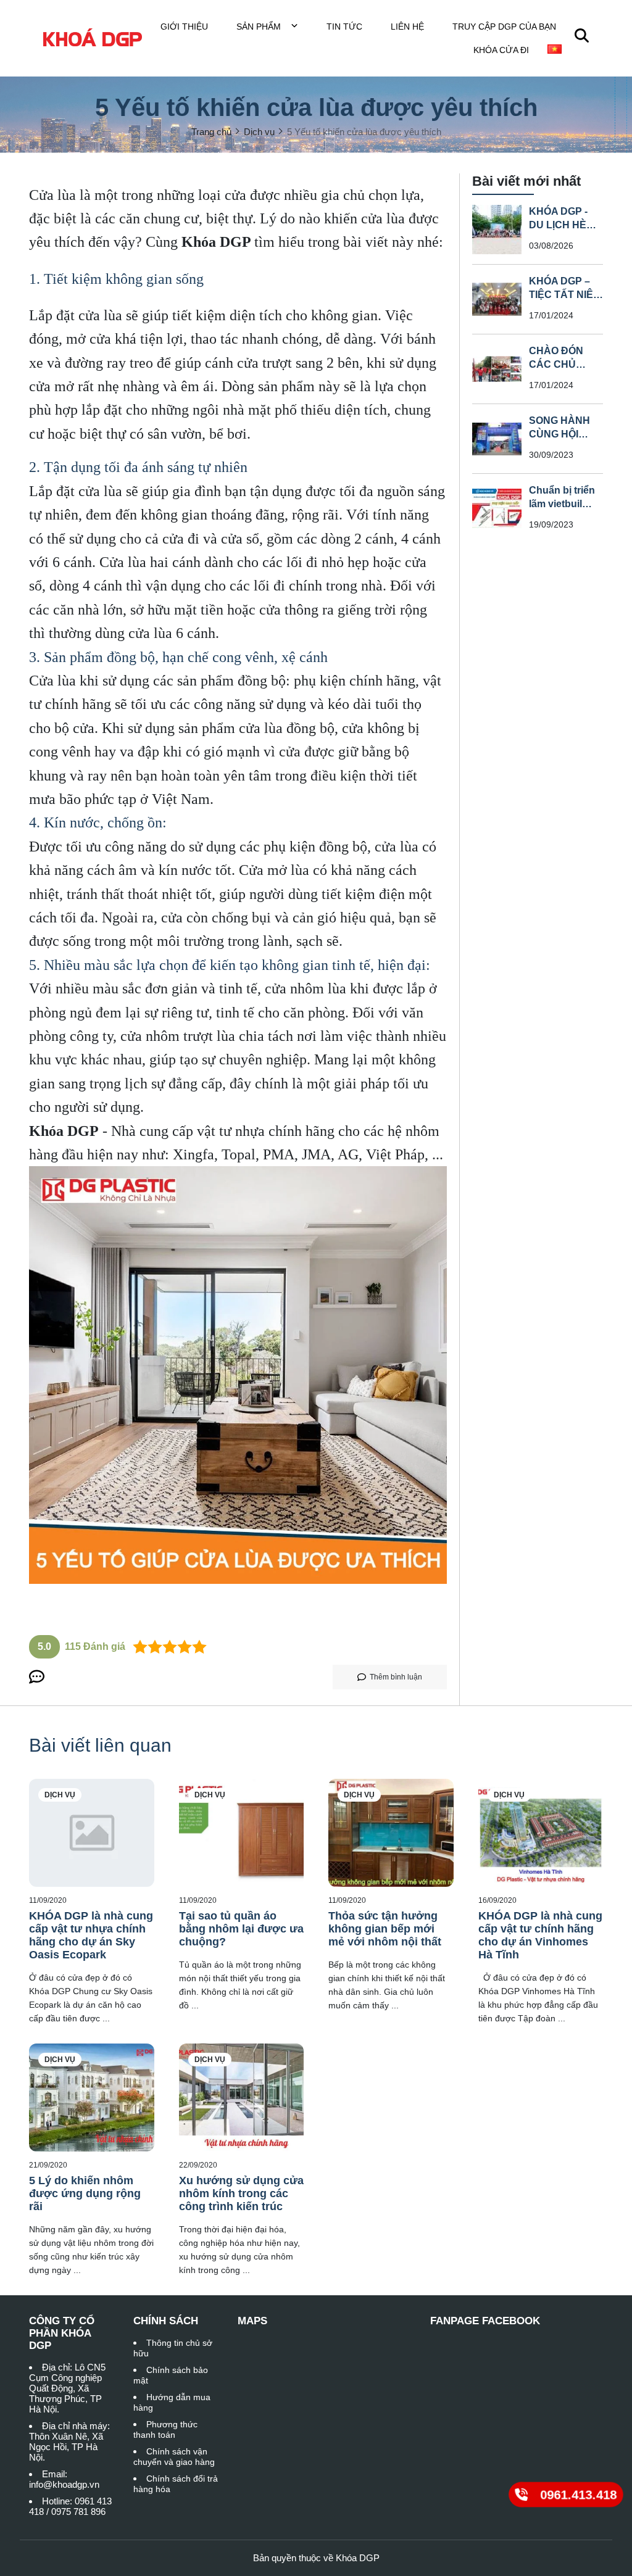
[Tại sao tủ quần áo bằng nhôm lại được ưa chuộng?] (242, 1833)
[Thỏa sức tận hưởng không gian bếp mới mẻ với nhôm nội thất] (391, 1833)
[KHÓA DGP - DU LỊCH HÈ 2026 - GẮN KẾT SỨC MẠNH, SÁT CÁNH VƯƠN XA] (497, 230)
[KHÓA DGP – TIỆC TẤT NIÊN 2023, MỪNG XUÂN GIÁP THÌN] (497, 299)
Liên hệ (407, 27)
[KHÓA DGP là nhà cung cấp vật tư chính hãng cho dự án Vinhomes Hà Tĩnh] (541, 1833)
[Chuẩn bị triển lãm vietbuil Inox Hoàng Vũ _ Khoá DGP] (497, 508)
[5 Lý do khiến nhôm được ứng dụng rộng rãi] (92, 2098)
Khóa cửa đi (501, 50)
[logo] (93, 38)
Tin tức (344, 27)
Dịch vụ (60, 1795)
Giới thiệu (184, 27)
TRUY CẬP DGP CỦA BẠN (504, 27)
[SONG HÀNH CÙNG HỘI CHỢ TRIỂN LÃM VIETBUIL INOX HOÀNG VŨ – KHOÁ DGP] (497, 439)
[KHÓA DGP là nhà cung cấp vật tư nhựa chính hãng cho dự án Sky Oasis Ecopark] (92, 1833)
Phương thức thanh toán (165, 2429)
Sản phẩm (260, 27)
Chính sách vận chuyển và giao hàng (174, 2457)
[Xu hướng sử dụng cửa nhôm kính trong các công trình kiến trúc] (242, 2098)
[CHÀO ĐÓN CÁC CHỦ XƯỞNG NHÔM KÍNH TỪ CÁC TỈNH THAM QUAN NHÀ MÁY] (497, 369)
